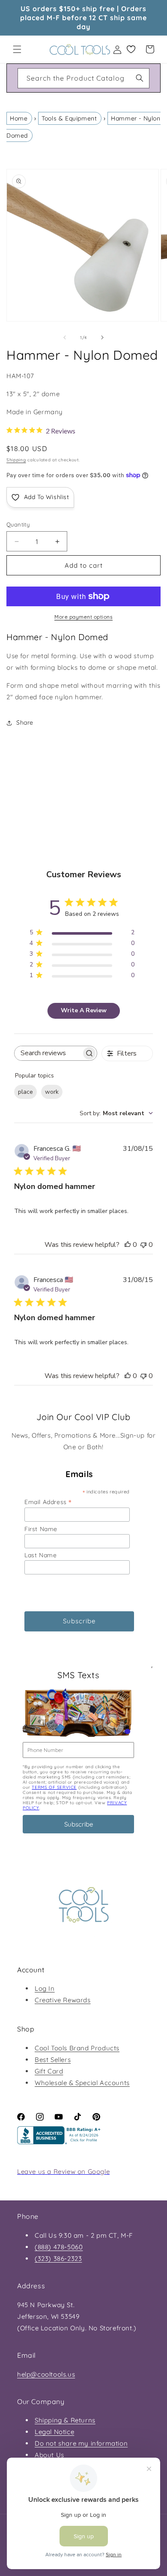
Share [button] (25, 722)
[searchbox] (48, 1053)
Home (19, 118)
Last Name (40, 1555)
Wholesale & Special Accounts (82, 2083)
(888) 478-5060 (59, 2247)
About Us (49, 2455)
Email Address (48, 1502)
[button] (17, 49)
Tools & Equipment (69, 118)
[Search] (140, 78)
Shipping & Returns (65, 2420)
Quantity (18, 524)
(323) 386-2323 (58, 2259)
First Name (41, 1529)
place (25, 1092)
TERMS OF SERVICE (54, 1787)
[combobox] (83, 78)
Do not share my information (81, 2443)
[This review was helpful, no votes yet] (128, 1245)
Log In (45, 1988)
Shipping (16, 460)
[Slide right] (102, 337)
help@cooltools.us (46, 2374)
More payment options (83, 617)
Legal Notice (54, 2432)
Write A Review (84, 1010)
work (52, 1092)
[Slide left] (65, 337)
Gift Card (49, 2071)
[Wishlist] (131, 49)
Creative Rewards (63, 2000)
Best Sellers (53, 2060)
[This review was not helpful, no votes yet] (143, 1245)
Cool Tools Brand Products (77, 2048)
